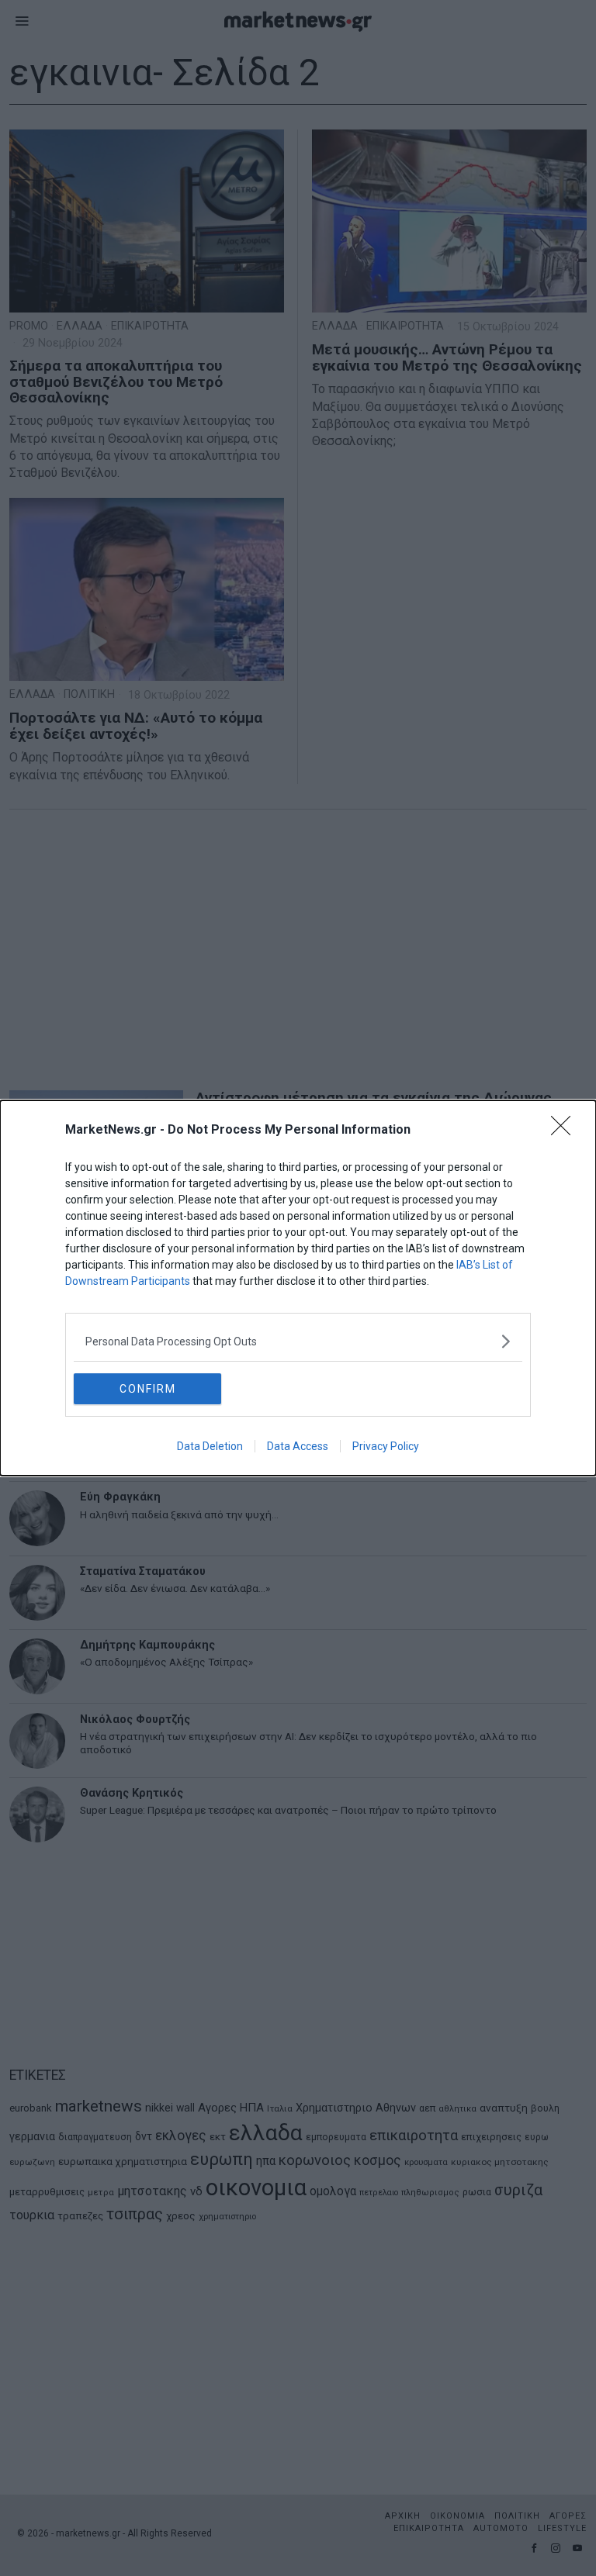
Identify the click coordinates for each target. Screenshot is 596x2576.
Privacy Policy (386, 1446)
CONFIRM (148, 1389)
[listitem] (298, 1341)
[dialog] (298, 1288)
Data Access (298, 1446)
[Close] (566, 1131)
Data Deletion (210, 1446)
